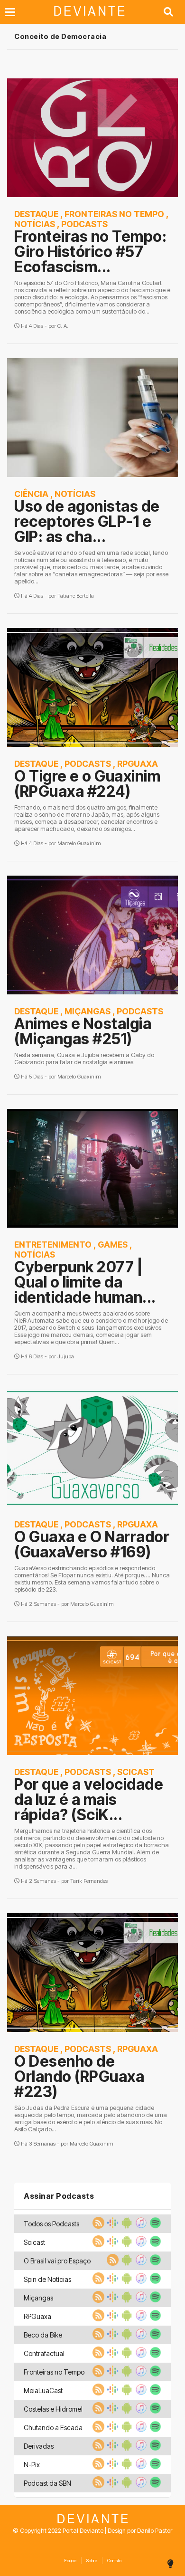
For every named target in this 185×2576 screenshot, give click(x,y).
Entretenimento (53, 1245)
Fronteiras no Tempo (114, 214)
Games (113, 1245)
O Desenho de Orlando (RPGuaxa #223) (79, 2076)
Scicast (136, 1772)
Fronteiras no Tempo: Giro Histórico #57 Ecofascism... (90, 252)
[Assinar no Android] (126, 2226)
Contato (114, 2561)
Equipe (70, 2561)
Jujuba (66, 1356)
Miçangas (88, 1011)
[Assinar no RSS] (97, 2226)
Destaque (36, 214)
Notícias (35, 224)
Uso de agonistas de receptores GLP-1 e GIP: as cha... (87, 521)
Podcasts (84, 224)
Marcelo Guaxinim (79, 843)
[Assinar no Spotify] (154, 2226)
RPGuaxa (138, 764)
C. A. (63, 326)
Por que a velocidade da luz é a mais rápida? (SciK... (89, 1799)
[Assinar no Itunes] (140, 2226)
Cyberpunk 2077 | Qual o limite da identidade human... (85, 1282)
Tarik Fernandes (89, 1881)
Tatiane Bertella (76, 596)
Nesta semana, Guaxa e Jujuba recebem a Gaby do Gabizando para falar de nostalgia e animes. (84, 1059)
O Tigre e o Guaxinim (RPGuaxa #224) (87, 784)
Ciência (31, 494)
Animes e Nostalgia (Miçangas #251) (83, 1031)
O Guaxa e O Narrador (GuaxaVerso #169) (92, 1544)
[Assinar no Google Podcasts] (111, 2226)
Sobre (92, 2561)
